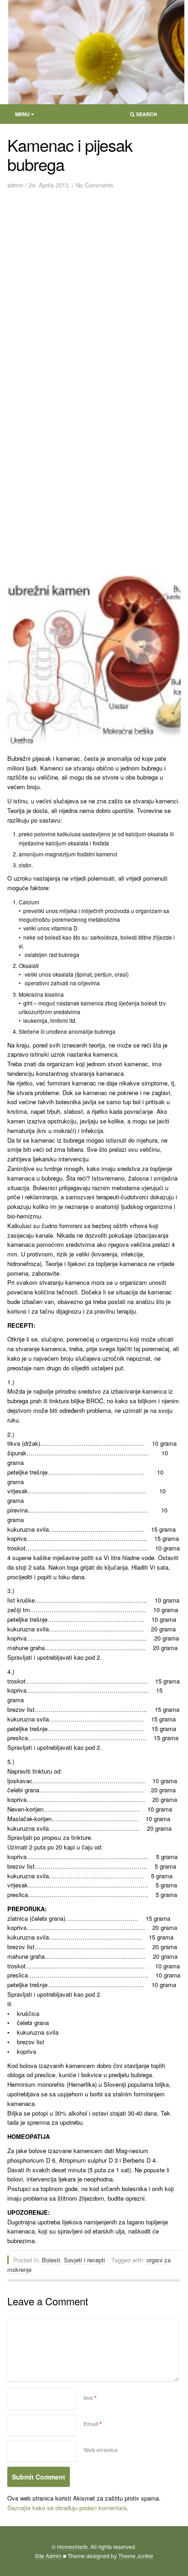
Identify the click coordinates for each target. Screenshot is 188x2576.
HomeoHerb (72, 2547)
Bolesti (51, 2260)
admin (15, 185)
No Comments (95, 185)
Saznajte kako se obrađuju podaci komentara (67, 2508)
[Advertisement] (94, 291)
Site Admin (48, 2556)
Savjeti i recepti (84, 2260)
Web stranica (101, 2450)
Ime (90, 2398)
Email (93, 2424)
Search (141, 116)
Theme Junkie (136, 2556)
